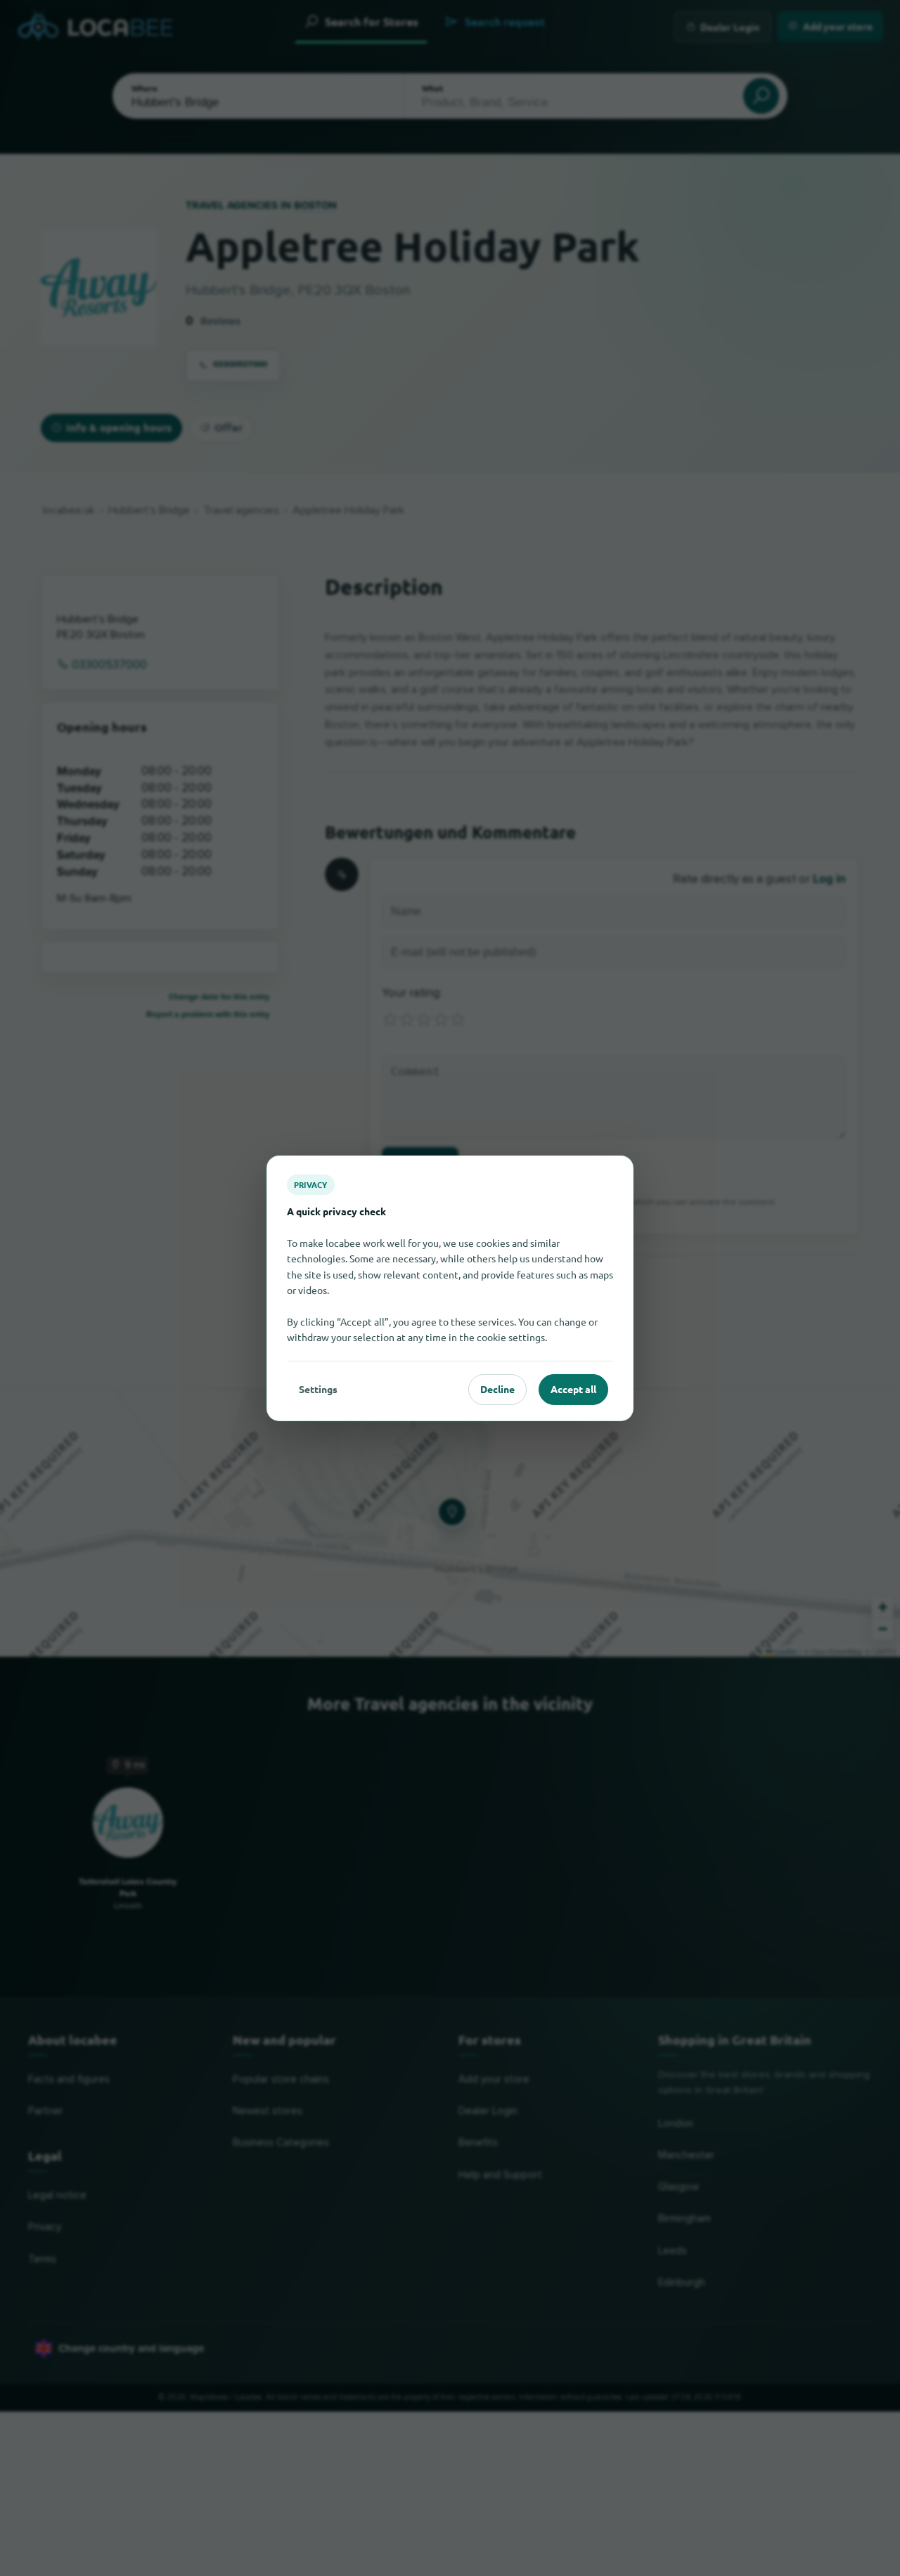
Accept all (573, 1389)
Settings (318, 1389)
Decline (497, 1389)
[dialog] (450, 1288)
